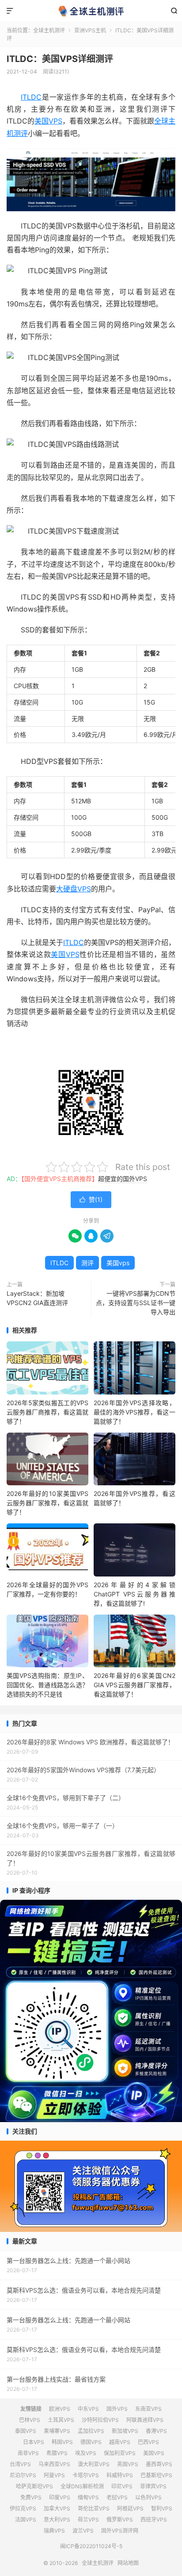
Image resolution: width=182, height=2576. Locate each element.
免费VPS (31, 2497)
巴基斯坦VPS (156, 2475)
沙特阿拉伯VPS (100, 2420)
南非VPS (28, 2453)
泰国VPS (26, 2431)
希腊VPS (57, 2453)
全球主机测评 (91, 11)
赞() (91, 1199)
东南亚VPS (148, 2409)
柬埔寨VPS (57, 2431)
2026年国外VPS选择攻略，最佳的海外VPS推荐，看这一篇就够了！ (135, 1412)
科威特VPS (120, 2475)
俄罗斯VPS (120, 2520)
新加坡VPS (125, 2431)
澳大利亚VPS (94, 2464)
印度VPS (60, 2497)
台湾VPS (20, 2464)
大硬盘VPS (74, 889)
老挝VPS (117, 2497)
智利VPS (162, 2508)
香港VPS (156, 2431)
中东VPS (88, 2409)
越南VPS (120, 2442)
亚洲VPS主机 (90, 30)
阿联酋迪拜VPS (145, 2420)
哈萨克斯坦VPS (34, 2486)
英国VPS (128, 2464)
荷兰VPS (88, 2520)
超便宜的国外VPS (123, 1179)
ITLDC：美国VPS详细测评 (60, 59)
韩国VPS (62, 2442)
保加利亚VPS (120, 2453)
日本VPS (34, 2442)
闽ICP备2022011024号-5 (91, 2546)
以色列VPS (148, 2497)
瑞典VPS (54, 2531)
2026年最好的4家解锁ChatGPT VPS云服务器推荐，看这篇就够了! (135, 1594)
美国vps (118, 1263)
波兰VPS (83, 2531)
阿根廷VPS (130, 2508)
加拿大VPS (57, 2508)
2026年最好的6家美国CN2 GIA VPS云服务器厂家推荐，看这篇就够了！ (135, 1685)
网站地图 (128, 2563)
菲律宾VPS (153, 2486)
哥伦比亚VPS (94, 2508)
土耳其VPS (61, 2420)
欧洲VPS (60, 2409)
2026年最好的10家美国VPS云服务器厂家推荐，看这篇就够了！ (47, 1503)
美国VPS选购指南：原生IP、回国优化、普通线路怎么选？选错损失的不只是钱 (47, 1685)
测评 (87, 1263)
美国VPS (48, 121)
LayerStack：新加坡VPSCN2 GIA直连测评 (37, 1298)
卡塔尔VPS (86, 2475)
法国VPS (26, 2520)
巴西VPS (148, 2442)
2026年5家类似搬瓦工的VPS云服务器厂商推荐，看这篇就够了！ (47, 1412)
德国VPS (91, 2442)
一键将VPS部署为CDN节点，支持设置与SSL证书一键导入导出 (136, 1303)
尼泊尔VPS (23, 2475)
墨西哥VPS (159, 2464)
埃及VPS (86, 2453)
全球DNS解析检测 (82, 2486)
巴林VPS (30, 2420)
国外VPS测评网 (120, 2531)
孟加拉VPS (91, 2431)
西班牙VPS (154, 2520)
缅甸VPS (88, 2497)
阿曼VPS (54, 2475)
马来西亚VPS (54, 2464)
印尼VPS (122, 2486)
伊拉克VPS (23, 2508)
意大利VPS (57, 2520)
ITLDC (31, 97)
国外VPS (117, 2409)
